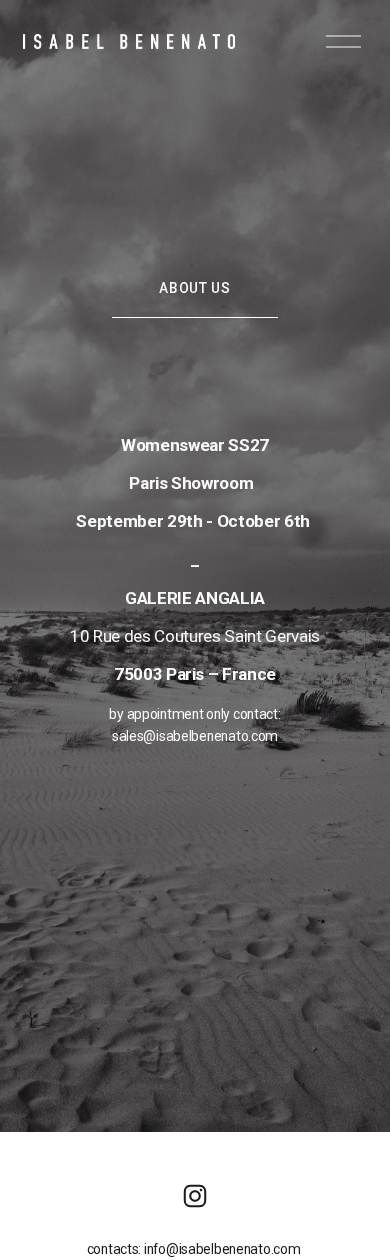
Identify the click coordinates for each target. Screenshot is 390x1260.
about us (195, 288)
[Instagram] (195, 1196)
